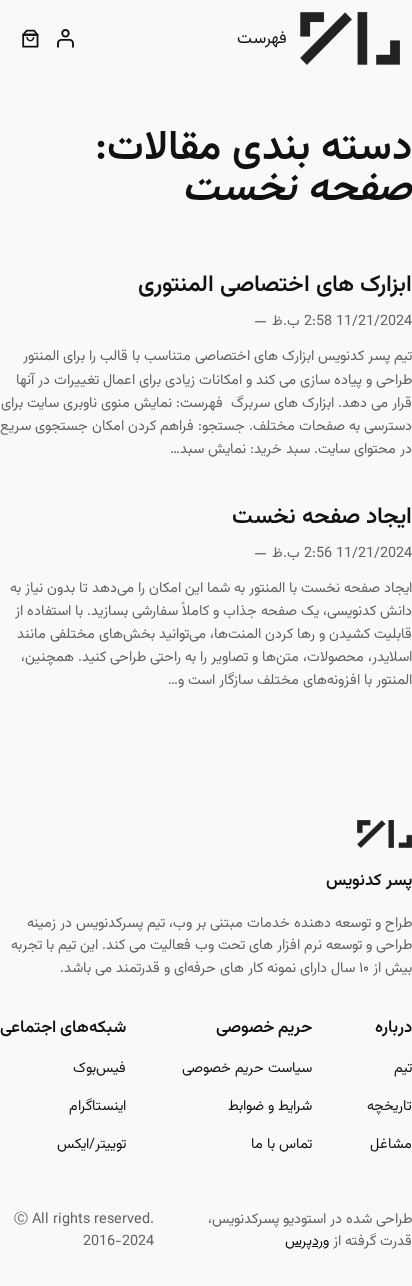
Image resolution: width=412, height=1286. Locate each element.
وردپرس (307, 1241)
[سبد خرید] (30, 38)
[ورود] (65, 38)
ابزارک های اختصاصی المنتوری (275, 286)
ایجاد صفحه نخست (322, 518)
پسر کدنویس (369, 881)
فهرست (262, 39)
